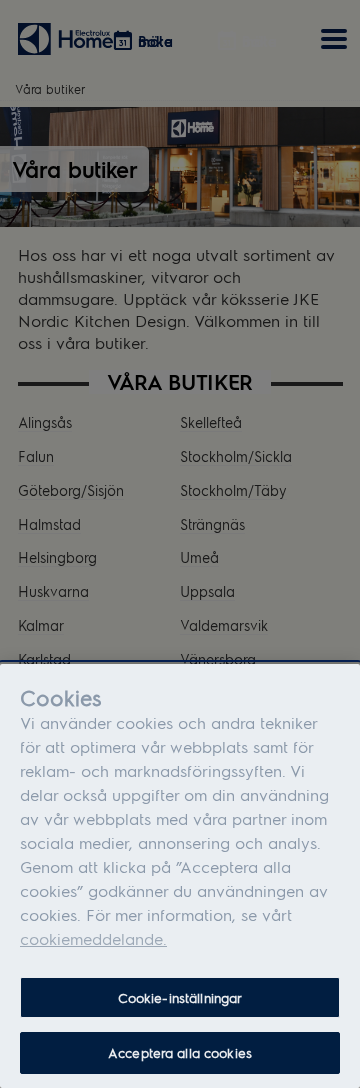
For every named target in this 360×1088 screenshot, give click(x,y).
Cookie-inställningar (180, 997)
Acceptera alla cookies (180, 1052)
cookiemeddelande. (93, 938)
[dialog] (180, 876)
